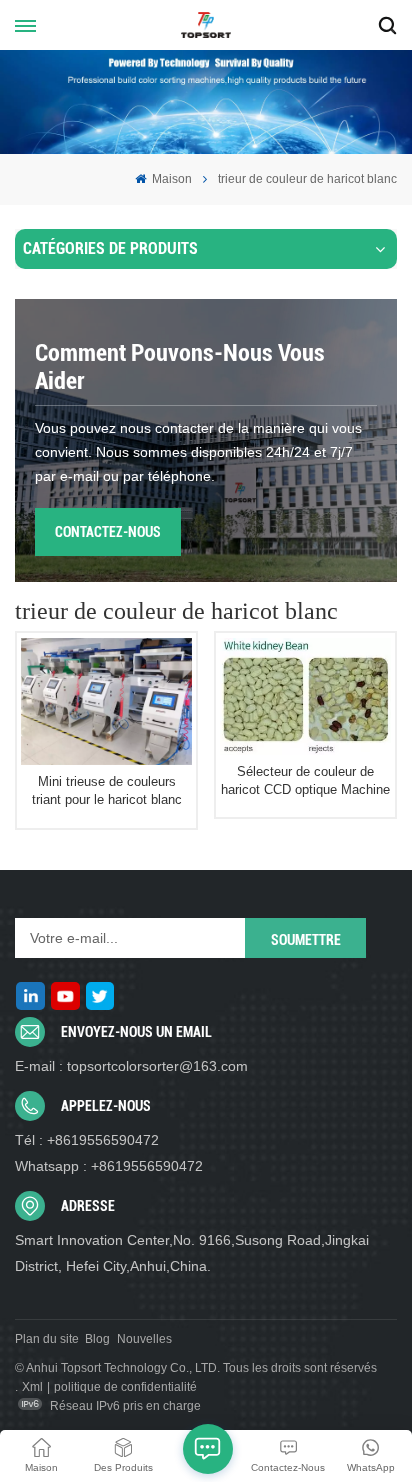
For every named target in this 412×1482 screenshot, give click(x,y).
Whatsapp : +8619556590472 (109, 1166)
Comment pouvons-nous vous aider (180, 367)
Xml (32, 1387)
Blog (97, 1339)
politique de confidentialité (125, 1387)
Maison (170, 179)
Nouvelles (144, 1339)
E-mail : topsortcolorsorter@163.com (131, 1066)
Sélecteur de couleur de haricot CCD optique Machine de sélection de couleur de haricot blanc (305, 781)
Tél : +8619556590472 (87, 1140)
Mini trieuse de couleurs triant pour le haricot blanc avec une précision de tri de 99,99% (107, 791)
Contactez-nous (108, 532)
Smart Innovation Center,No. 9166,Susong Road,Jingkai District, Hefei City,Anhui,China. (192, 1253)
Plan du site (47, 1339)
